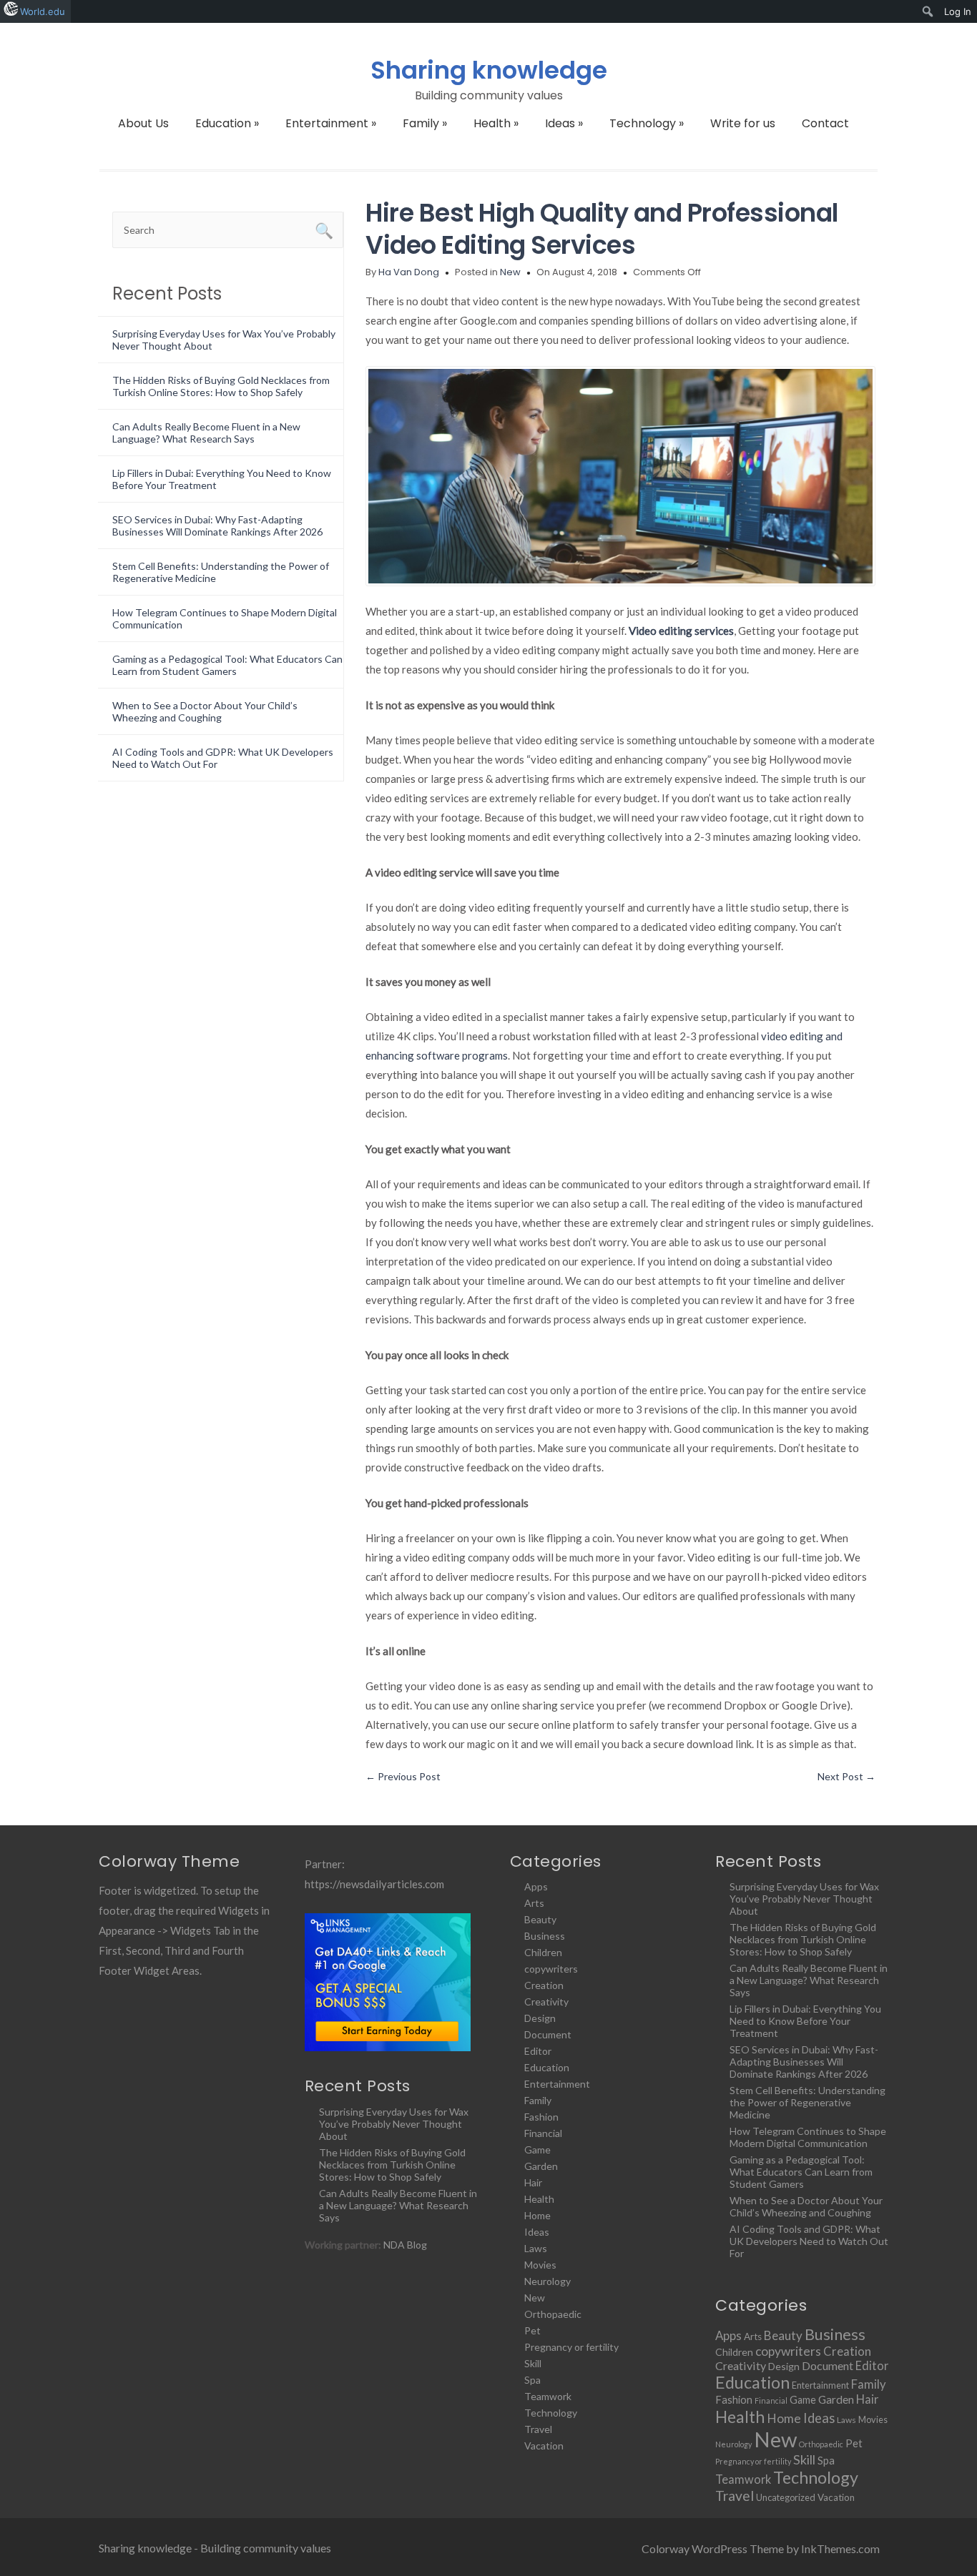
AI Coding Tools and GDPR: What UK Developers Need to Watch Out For (809, 2241)
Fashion (541, 2117)
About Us (143, 123)
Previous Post (403, 1776)
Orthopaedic (553, 2314)
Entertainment (331, 123)
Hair (533, 2182)
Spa (532, 2380)
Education (227, 123)
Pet (532, 2330)
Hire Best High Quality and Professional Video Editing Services (602, 229)
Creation (544, 1985)
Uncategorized (786, 2497)
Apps (536, 1886)
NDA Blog (405, 2245)
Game (537, 2150)
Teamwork (548, 2396)
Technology (647, 123)
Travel (538, 2429)
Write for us (743, 123)
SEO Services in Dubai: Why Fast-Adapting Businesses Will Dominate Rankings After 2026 (217, 525)
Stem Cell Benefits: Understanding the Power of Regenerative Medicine (807, 2102)
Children (543, 1952)
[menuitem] (928, 11)
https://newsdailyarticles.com (374, 1884)
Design (540, 2018)
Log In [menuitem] (958, 11)
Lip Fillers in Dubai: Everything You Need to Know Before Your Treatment (805, 2021)
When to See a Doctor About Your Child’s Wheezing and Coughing (205, 711)
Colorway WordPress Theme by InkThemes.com (761, 2548)
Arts (534, 1903)
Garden (541, 2166)
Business (545, 1936)
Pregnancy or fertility (571, 2347)
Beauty (540, 1919)
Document (548, 2034)
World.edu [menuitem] (43, 11)
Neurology (548, 2281)
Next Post (846, 1776)
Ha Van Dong (409, 272)
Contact (825, 123)
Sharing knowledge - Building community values (215, 2548)
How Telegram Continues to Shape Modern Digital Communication (808, 2137)
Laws (536, 2248)
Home (537, 2215)
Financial (543, 2133)
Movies (540, 2265)
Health (496, 123)
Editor (538, 2051)
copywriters (551, 1969)
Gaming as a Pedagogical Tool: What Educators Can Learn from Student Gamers (227, 665)
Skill (533, 2363)
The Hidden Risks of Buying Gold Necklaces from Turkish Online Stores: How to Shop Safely (221, 386)
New (510, 272)
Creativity (546, 2002)
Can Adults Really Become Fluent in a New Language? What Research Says (206, 433)
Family (425, 123)
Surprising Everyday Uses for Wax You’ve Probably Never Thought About (394, 2124)
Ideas (564, 123)
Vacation (544, 2446)
